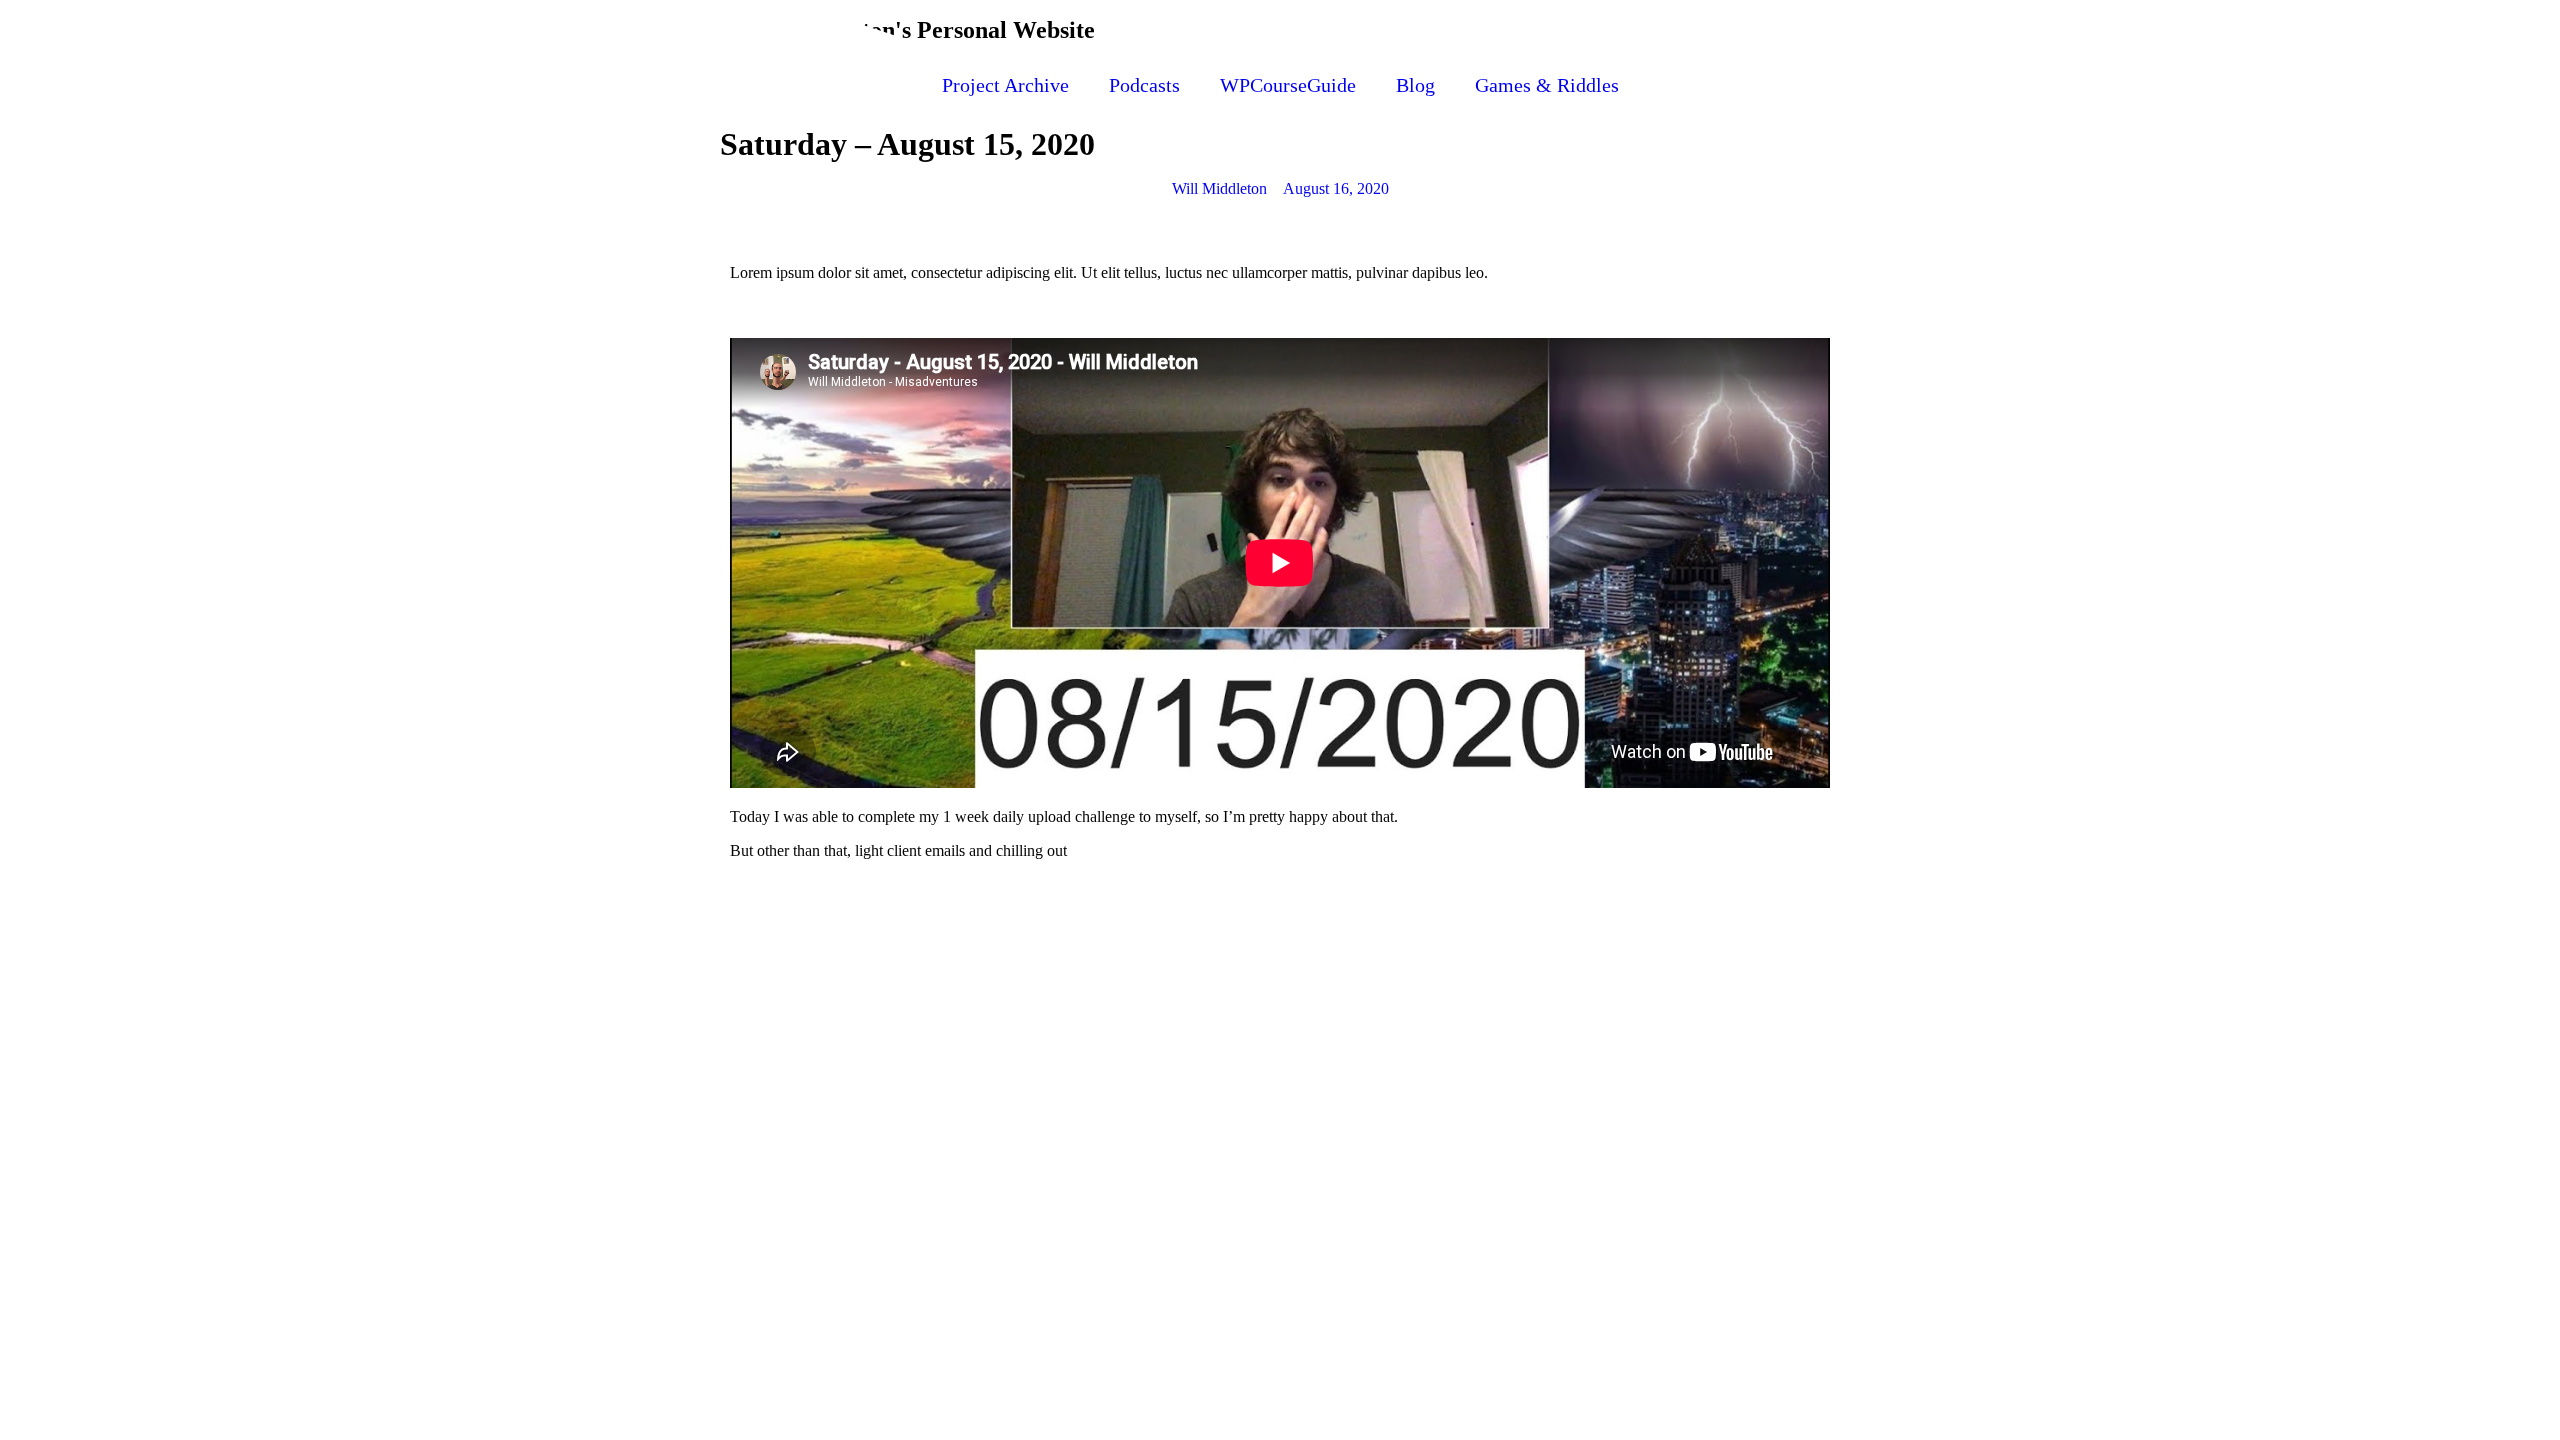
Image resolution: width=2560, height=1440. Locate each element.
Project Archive (1005, 85)
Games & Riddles (1547, 85)
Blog (1415, 85)
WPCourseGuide (1288, 85)
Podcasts (1144, 85)
